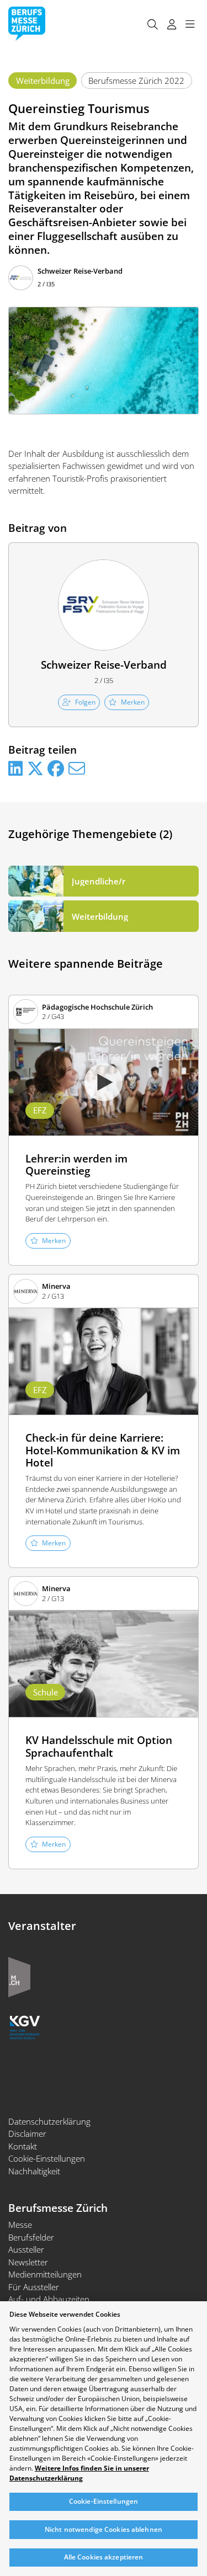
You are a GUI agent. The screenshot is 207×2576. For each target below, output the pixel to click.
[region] (104, 2439)
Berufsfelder (31, 2237)
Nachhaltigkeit (34, 2171)
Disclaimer (27, 2134)
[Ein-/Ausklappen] (190, 24)
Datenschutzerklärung (49, 2121)
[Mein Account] (171, 24)
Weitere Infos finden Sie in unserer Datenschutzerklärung (79, 2473)
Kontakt (23, 2146)
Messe (20, 2225)
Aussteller (26, 2249)
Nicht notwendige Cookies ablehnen (104, 2529)
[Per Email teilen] (77, 769)
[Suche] (152, 24)
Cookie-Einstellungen (47, 2158)
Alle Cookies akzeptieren (104, 2557)
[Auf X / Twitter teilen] (35, 769)
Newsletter (28, 2262)
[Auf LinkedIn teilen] (15, 769)
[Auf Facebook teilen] (56, 769)
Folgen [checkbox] (85, 702)
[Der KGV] (25, 2026)
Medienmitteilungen (45, 2274)
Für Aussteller (34, 2287)
